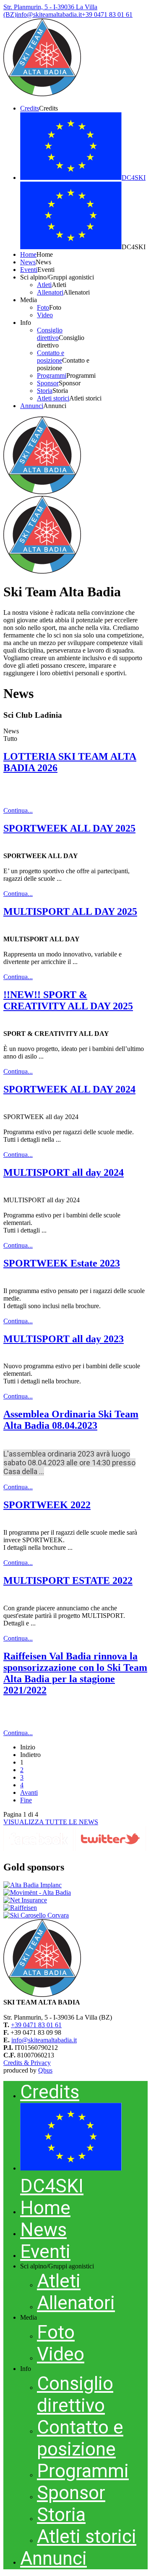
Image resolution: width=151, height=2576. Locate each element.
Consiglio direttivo (75, 2394)
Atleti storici (87, 2536)
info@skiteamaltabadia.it (44, 2040)
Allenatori (76, 2303)
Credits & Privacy (27, 2063)
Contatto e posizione (80, 2438)
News (43, 2230)
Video (61, 2354)
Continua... (18, 810)
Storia (61, 2515)
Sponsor (71, 2493)
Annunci (53, 2558)
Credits (50, 2092)
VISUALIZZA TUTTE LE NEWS (51, 1822)
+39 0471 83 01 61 (36, 2025)
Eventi (45, 2252)
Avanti (29, 1792)
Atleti (59, 2281)
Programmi (83, 2471)
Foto (56, 2332)
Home (45, 2208)
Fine (26, 1800)
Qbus (45, 2070)
